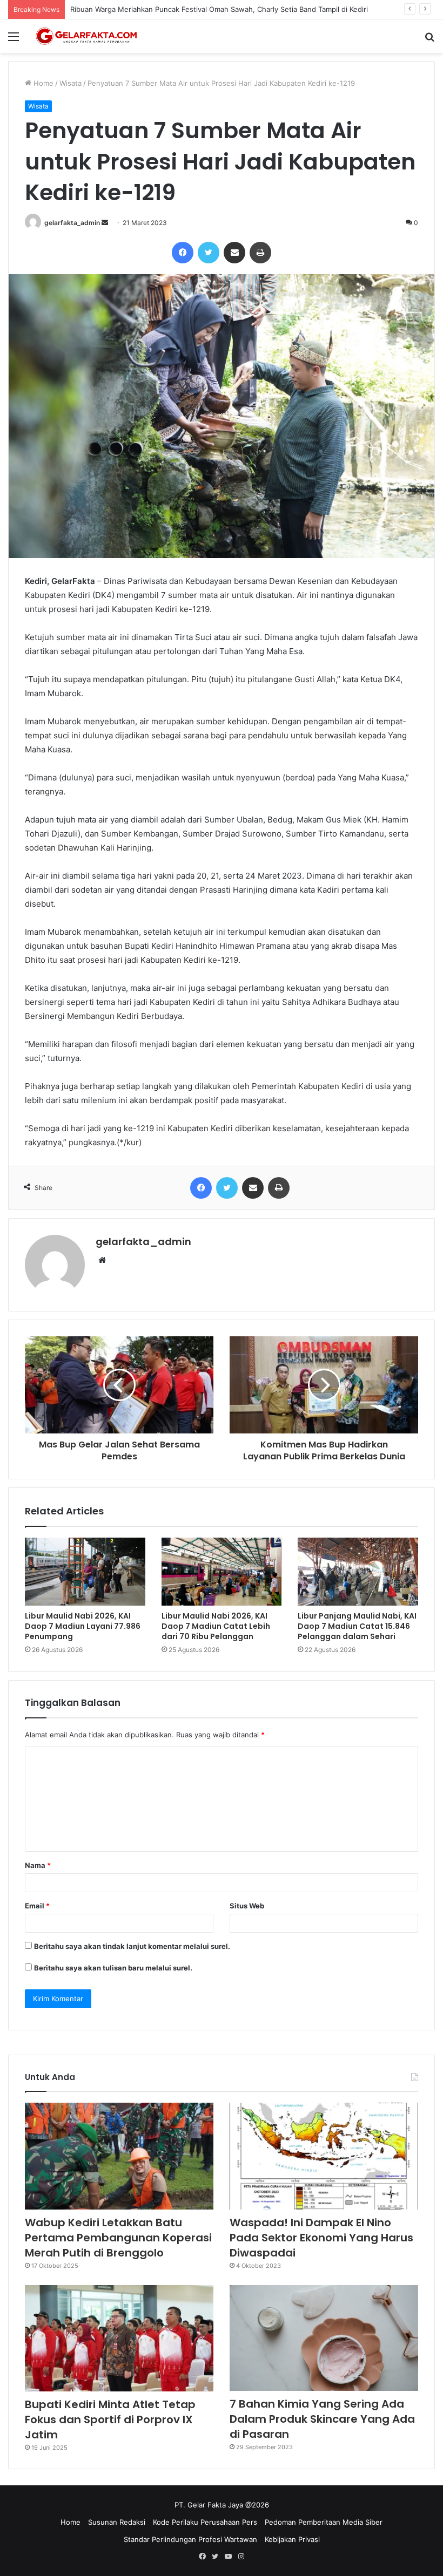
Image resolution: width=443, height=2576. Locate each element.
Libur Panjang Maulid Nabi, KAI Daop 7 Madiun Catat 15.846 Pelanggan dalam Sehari (357, 1626)
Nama (38, 1865)
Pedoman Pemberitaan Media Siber (324, 2522)
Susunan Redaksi (117, 2522)
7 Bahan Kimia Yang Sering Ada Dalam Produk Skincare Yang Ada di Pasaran (322, 2419)
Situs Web (247, 1906)
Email (37, 1906)
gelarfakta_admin (72, 223)
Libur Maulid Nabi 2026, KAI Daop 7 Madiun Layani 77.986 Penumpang (83, 1626)
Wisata (71, 83)
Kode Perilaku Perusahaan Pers (205, 2522)
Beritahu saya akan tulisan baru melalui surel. (113, 1968)
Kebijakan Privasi (292, 2539)
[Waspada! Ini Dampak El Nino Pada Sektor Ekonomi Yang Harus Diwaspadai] (324, 2156)
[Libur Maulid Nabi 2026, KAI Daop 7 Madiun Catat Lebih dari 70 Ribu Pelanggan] (222, 1572)
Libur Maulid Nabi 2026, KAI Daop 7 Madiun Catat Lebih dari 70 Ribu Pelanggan (216, 1626)
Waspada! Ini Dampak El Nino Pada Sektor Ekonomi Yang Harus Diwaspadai (321, 2238)
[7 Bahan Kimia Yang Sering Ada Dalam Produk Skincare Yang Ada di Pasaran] (324, 2338)
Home (42, 83)
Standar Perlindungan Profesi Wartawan (190, 2539)
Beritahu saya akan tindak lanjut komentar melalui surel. (132, 1946)
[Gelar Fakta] (86, 36)
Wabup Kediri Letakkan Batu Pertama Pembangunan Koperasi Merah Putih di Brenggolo (118, 2238)
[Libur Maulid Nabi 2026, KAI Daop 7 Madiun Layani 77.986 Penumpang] (85, 1572)
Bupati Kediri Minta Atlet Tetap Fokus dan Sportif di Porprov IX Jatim (110, 2419)
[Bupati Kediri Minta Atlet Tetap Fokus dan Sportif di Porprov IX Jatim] (119, 2338)
